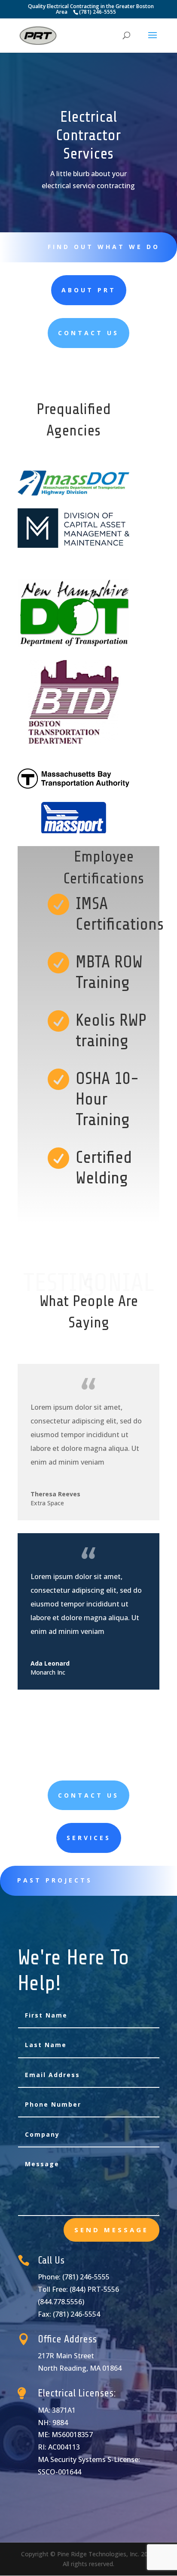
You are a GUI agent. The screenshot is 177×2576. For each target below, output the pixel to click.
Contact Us (88, 333)
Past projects (55, 1880)
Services (89, 1838)
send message (111, 2230)
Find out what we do (104, 247)
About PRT (89, 290)
